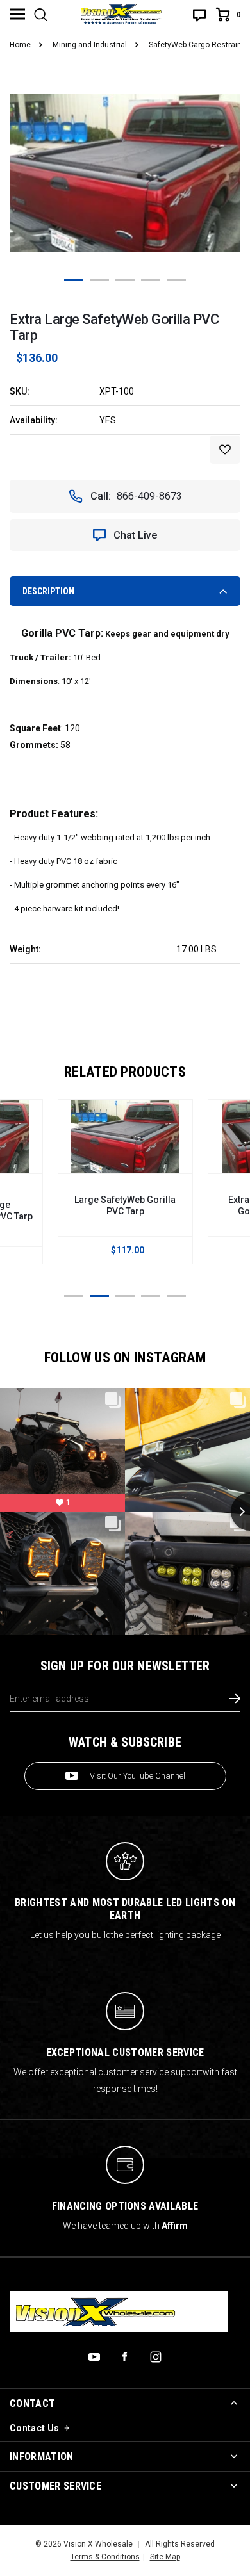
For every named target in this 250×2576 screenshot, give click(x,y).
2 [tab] (99, 280)
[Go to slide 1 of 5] (74, 1296)
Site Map (165, 2557)
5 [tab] (176, 280)
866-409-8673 (149, 496)
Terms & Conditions (105, 2557)
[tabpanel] (125, 173)
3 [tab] (125, 280)
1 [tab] (74, 280)
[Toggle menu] (17, 14)
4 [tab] (151, 280)
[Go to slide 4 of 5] (151, 1296)
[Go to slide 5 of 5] (176, 1296)
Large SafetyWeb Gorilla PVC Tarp (125, 1205)
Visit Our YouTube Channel (137, 1776)
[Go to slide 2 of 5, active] (99, 1296)
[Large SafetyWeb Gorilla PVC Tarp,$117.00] (125, 1137)
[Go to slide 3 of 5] (125, 1296)
